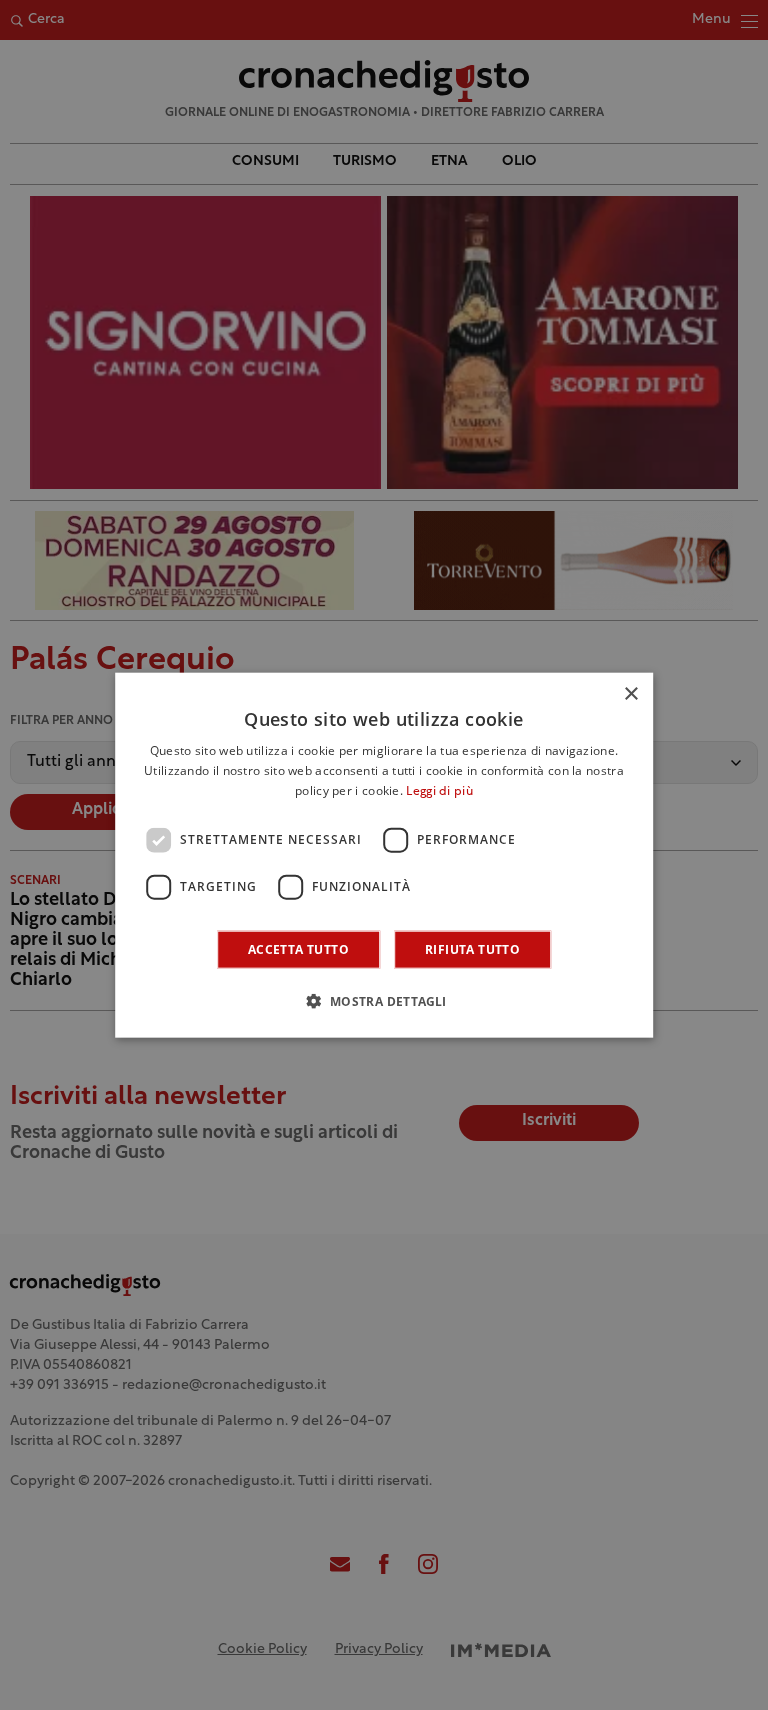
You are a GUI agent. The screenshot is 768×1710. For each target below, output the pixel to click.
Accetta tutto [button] (298, 948)
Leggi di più (439, 792)
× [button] (630, 694)
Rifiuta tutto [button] (472, 948)
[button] (383, 1000)
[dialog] (384, 855)
